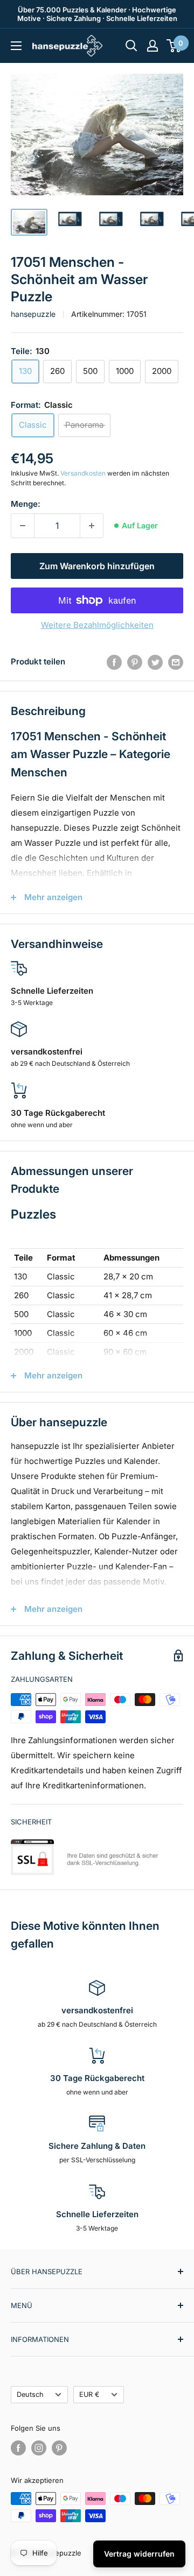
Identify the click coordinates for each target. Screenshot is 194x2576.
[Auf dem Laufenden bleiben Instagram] (39, 2448)
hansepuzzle (33, 314)
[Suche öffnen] (131, 46)
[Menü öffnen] (16, 46)
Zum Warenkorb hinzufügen (97, 566)
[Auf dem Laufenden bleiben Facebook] (18, 2448)
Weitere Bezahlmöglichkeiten (97, 625)
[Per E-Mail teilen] (176, 662)
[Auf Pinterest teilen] (135, 662)
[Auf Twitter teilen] (155, 662)
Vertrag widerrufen (139, 2554)
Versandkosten (83, 473)
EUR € (89, 2394)
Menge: (26, 504)
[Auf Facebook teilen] (114, 662)
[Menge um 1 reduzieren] (23, 526)
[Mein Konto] (153, 46)
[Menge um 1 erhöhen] (92, 526)
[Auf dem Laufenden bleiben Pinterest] (59, 2448)
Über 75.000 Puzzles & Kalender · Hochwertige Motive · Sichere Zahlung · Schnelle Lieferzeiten (97, 14)
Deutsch (30, 2394)
